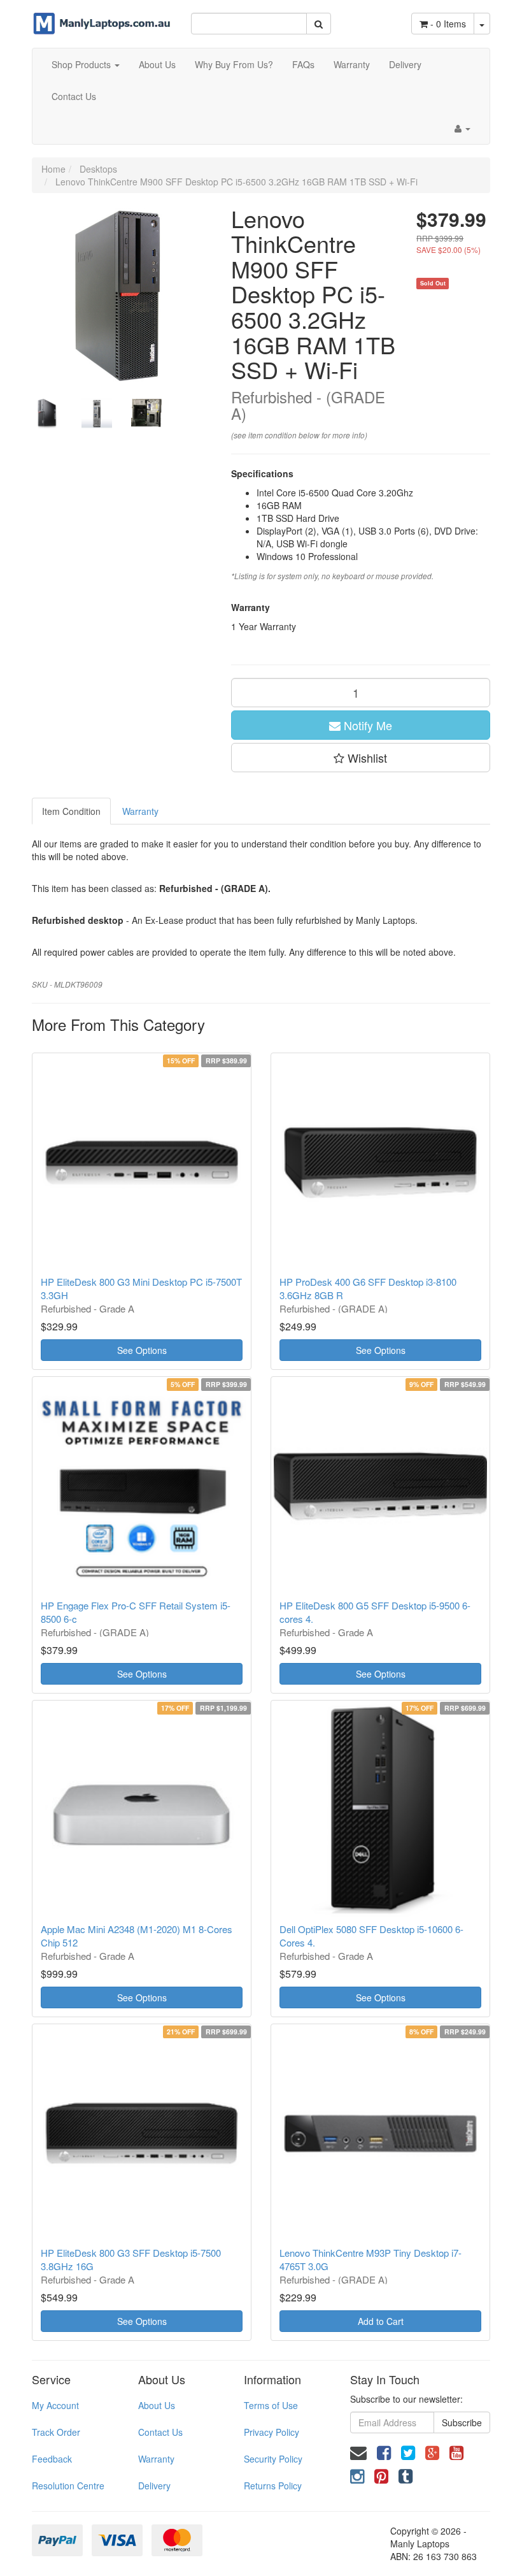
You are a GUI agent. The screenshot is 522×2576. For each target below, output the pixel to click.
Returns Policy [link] (273, 2486)
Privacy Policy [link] (272, 2432)
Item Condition (71, 811)
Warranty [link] (156, 2459)
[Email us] (358, 2451)
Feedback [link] (52, 2459)
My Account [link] (55, 2405)
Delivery (405, 64)
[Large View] (47, 414)
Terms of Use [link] (271, 2405)
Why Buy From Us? (234, 64)
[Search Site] (319, 24)
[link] (384, 2451)
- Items (448, 24)
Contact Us (74, 96)
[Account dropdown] (462, 128)
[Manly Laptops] (102, 16)
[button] (361, 758)
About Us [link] (157, 2405)
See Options (142, 1350)
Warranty (352, 64)
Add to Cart (381, 2321)
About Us (157, 64)
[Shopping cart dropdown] (482, 24)
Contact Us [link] (160, 2432)
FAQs (303, 64)
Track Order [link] (56, 2432)
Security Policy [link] (273, 2459)
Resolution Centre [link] (68, 2486)
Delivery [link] (154, 2486)
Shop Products (82, 64)
